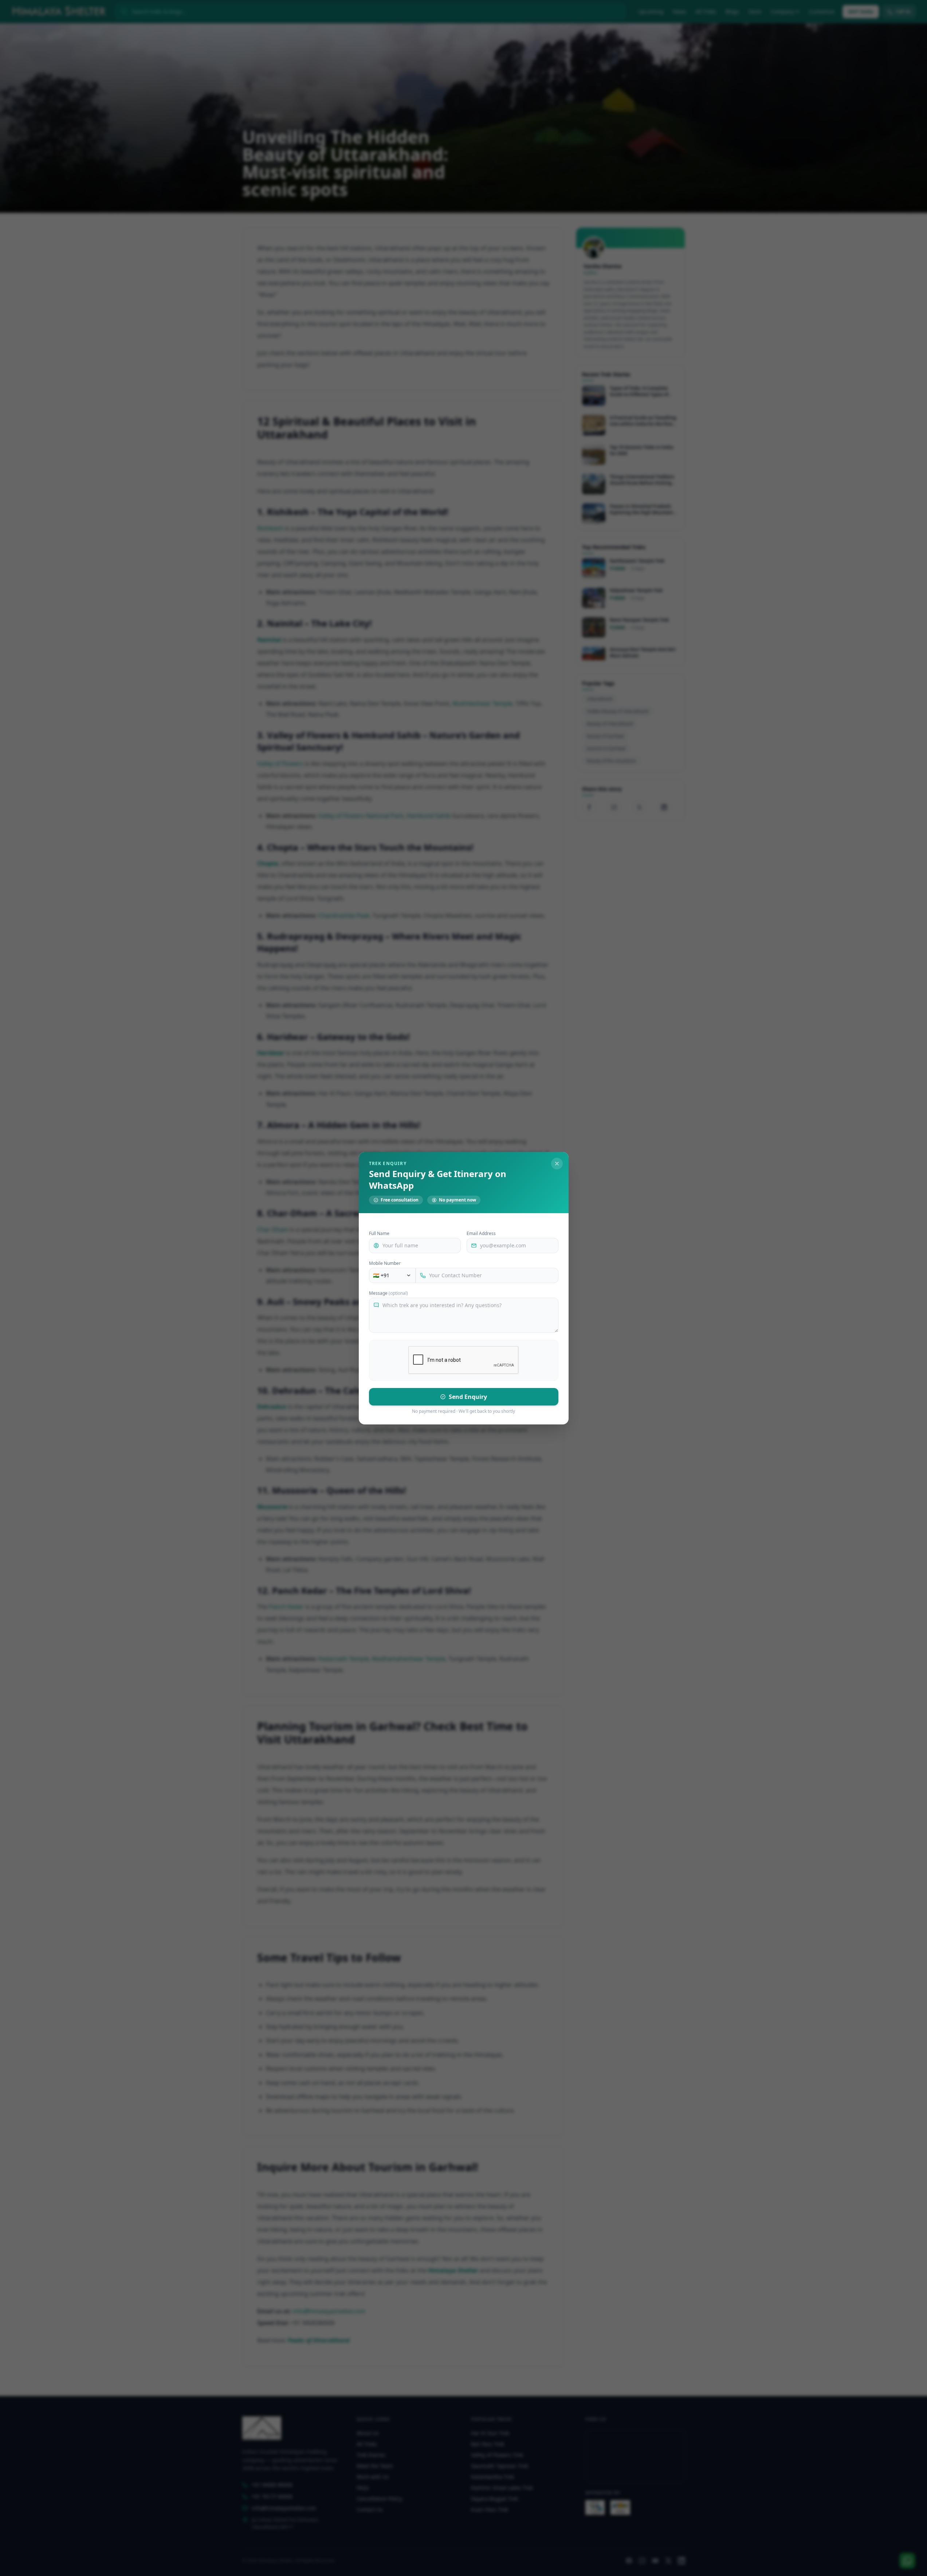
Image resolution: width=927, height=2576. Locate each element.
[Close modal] (557, 1164)
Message (388, 1293)
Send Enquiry (468, 1397)
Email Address (481, 1234)
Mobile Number (385, 1263)
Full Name (379, 1234)
